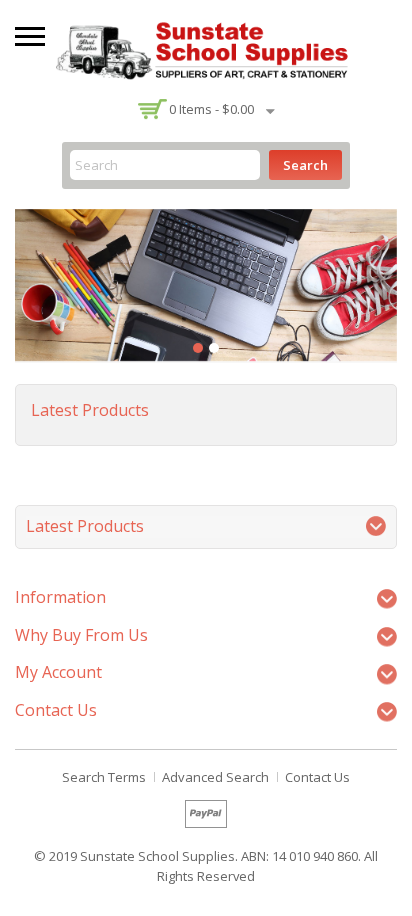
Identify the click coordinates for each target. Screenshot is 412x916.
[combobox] (165, 165)
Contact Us (317, 777)
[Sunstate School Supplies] (206, 48)
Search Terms (104, 777)
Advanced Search (215, 777)
